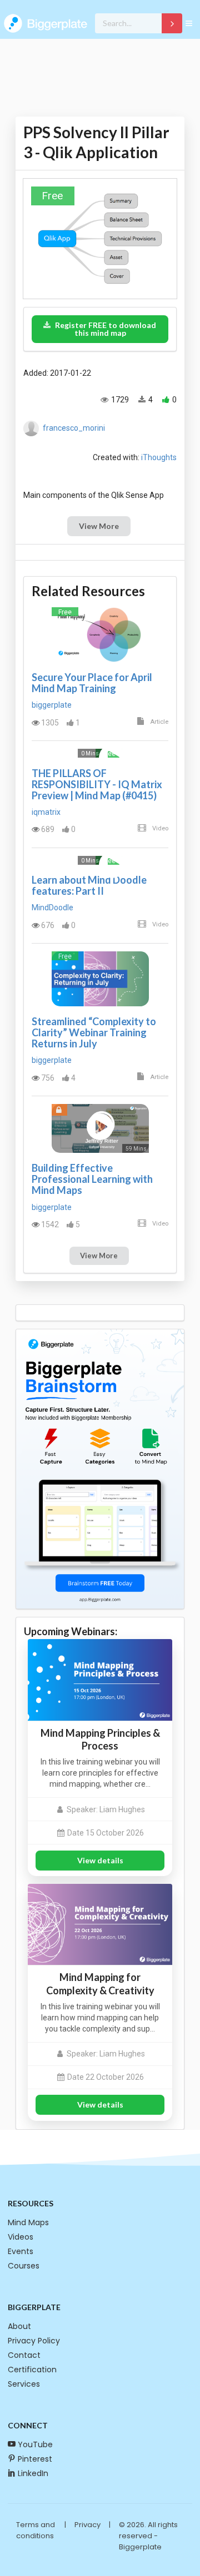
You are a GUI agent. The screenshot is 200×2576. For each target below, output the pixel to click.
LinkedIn (33, 2473)
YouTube (35, 2444)
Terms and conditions (36, 2530)
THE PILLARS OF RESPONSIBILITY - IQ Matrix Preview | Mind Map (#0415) (97, 784)
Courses (24, 2266)
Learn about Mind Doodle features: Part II (89, 885)
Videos (21, 2237)
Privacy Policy (34, 2341)
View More (99, 526)
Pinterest (35, 2459)
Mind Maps (28, 2222)
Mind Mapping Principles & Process (100, 1739)
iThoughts (159, 457)
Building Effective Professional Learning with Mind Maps (92, 1179)
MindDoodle (52, 908)
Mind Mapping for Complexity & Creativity (100, 1983)
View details (100, 1860)
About (19, 2326)
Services (24, 2384)
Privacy (87, 2525)
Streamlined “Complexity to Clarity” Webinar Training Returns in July (94, 1032)
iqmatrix (46, 812)
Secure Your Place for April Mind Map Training (92, 683)
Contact (24, 2355)
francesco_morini (74, 428)
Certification (32, 2370)
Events (21, 2251)
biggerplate (52, 705)
